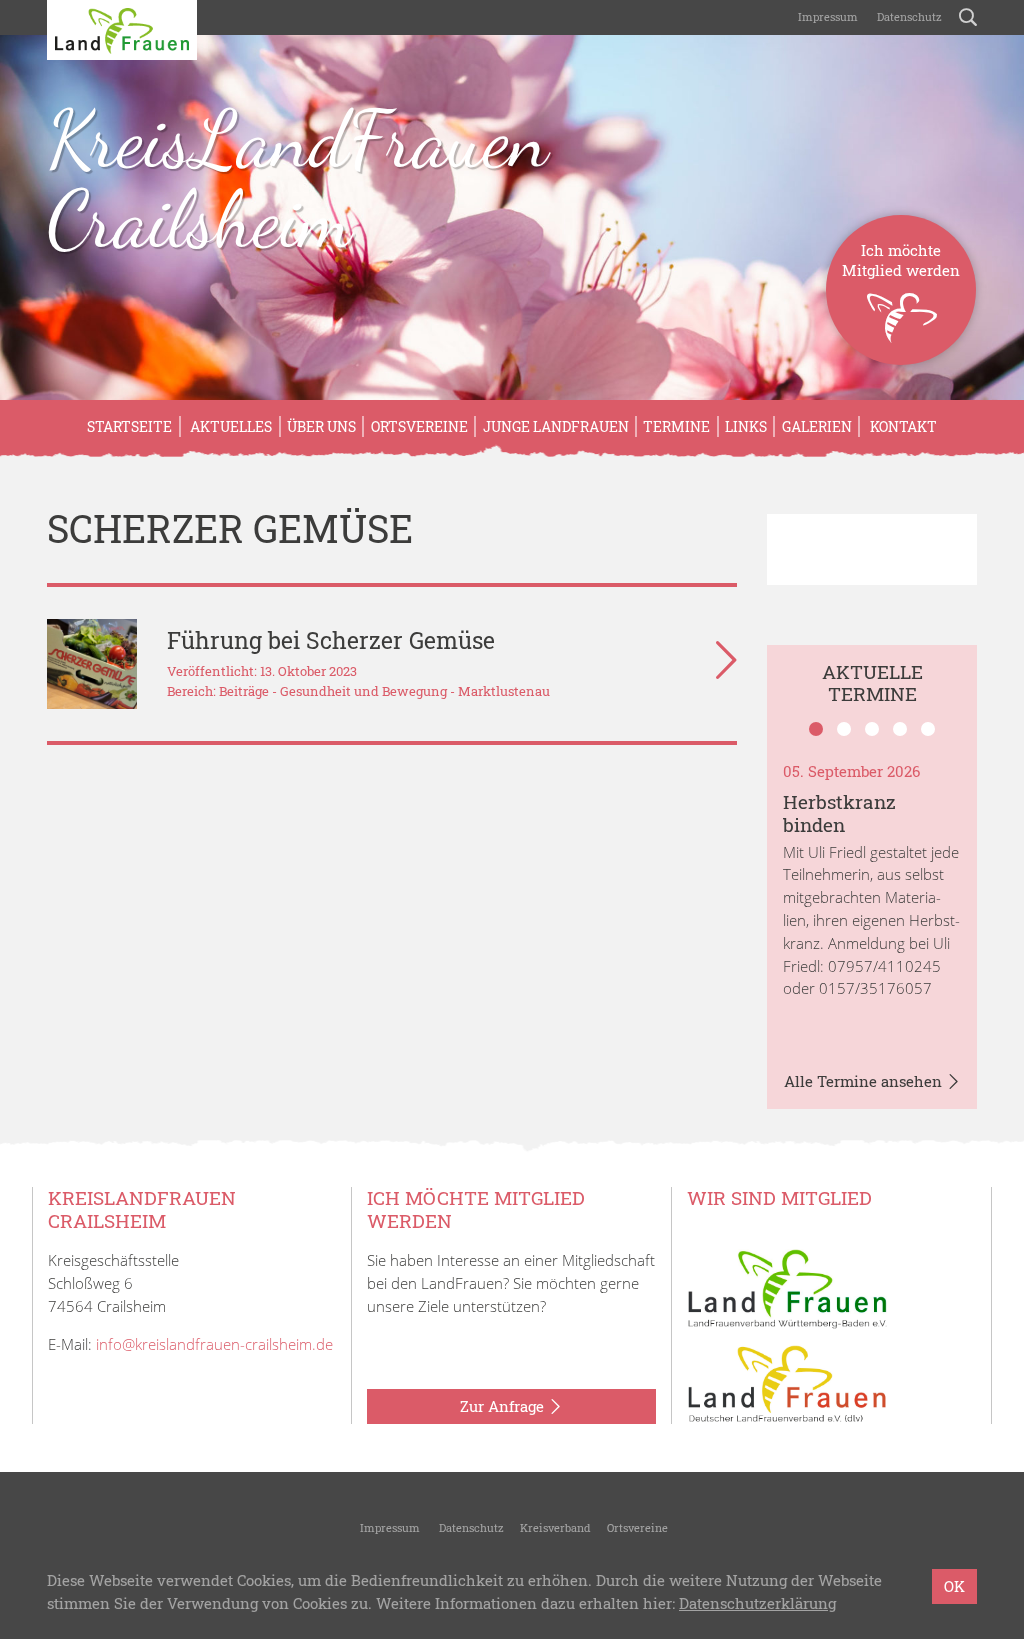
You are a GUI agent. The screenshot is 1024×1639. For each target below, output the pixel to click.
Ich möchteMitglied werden (901, 260)
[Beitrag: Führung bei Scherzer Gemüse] (92, 664)
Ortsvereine (419, 426)
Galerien (817, 426)
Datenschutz (908, 16)
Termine (676, 426)
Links (746, 426)
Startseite (129, 426)
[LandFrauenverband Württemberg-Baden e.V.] (787, 1287)
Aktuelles (229, 426)
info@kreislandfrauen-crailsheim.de (214, 1344)
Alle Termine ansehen (865, 1081)
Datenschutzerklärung (757, 1603)
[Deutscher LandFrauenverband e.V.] (787, 1382)
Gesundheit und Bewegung (363, 691)
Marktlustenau (504, 691)
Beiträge (244, 691)
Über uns (321, 426)
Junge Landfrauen (556, 426)
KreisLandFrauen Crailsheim (297, 179)
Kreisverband (555, 1527)
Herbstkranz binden (839, 813)
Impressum (826, 16)
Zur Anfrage (504, 1406)
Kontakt (902, 426)
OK (954, 1586)
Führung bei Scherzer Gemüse (331, 640)
